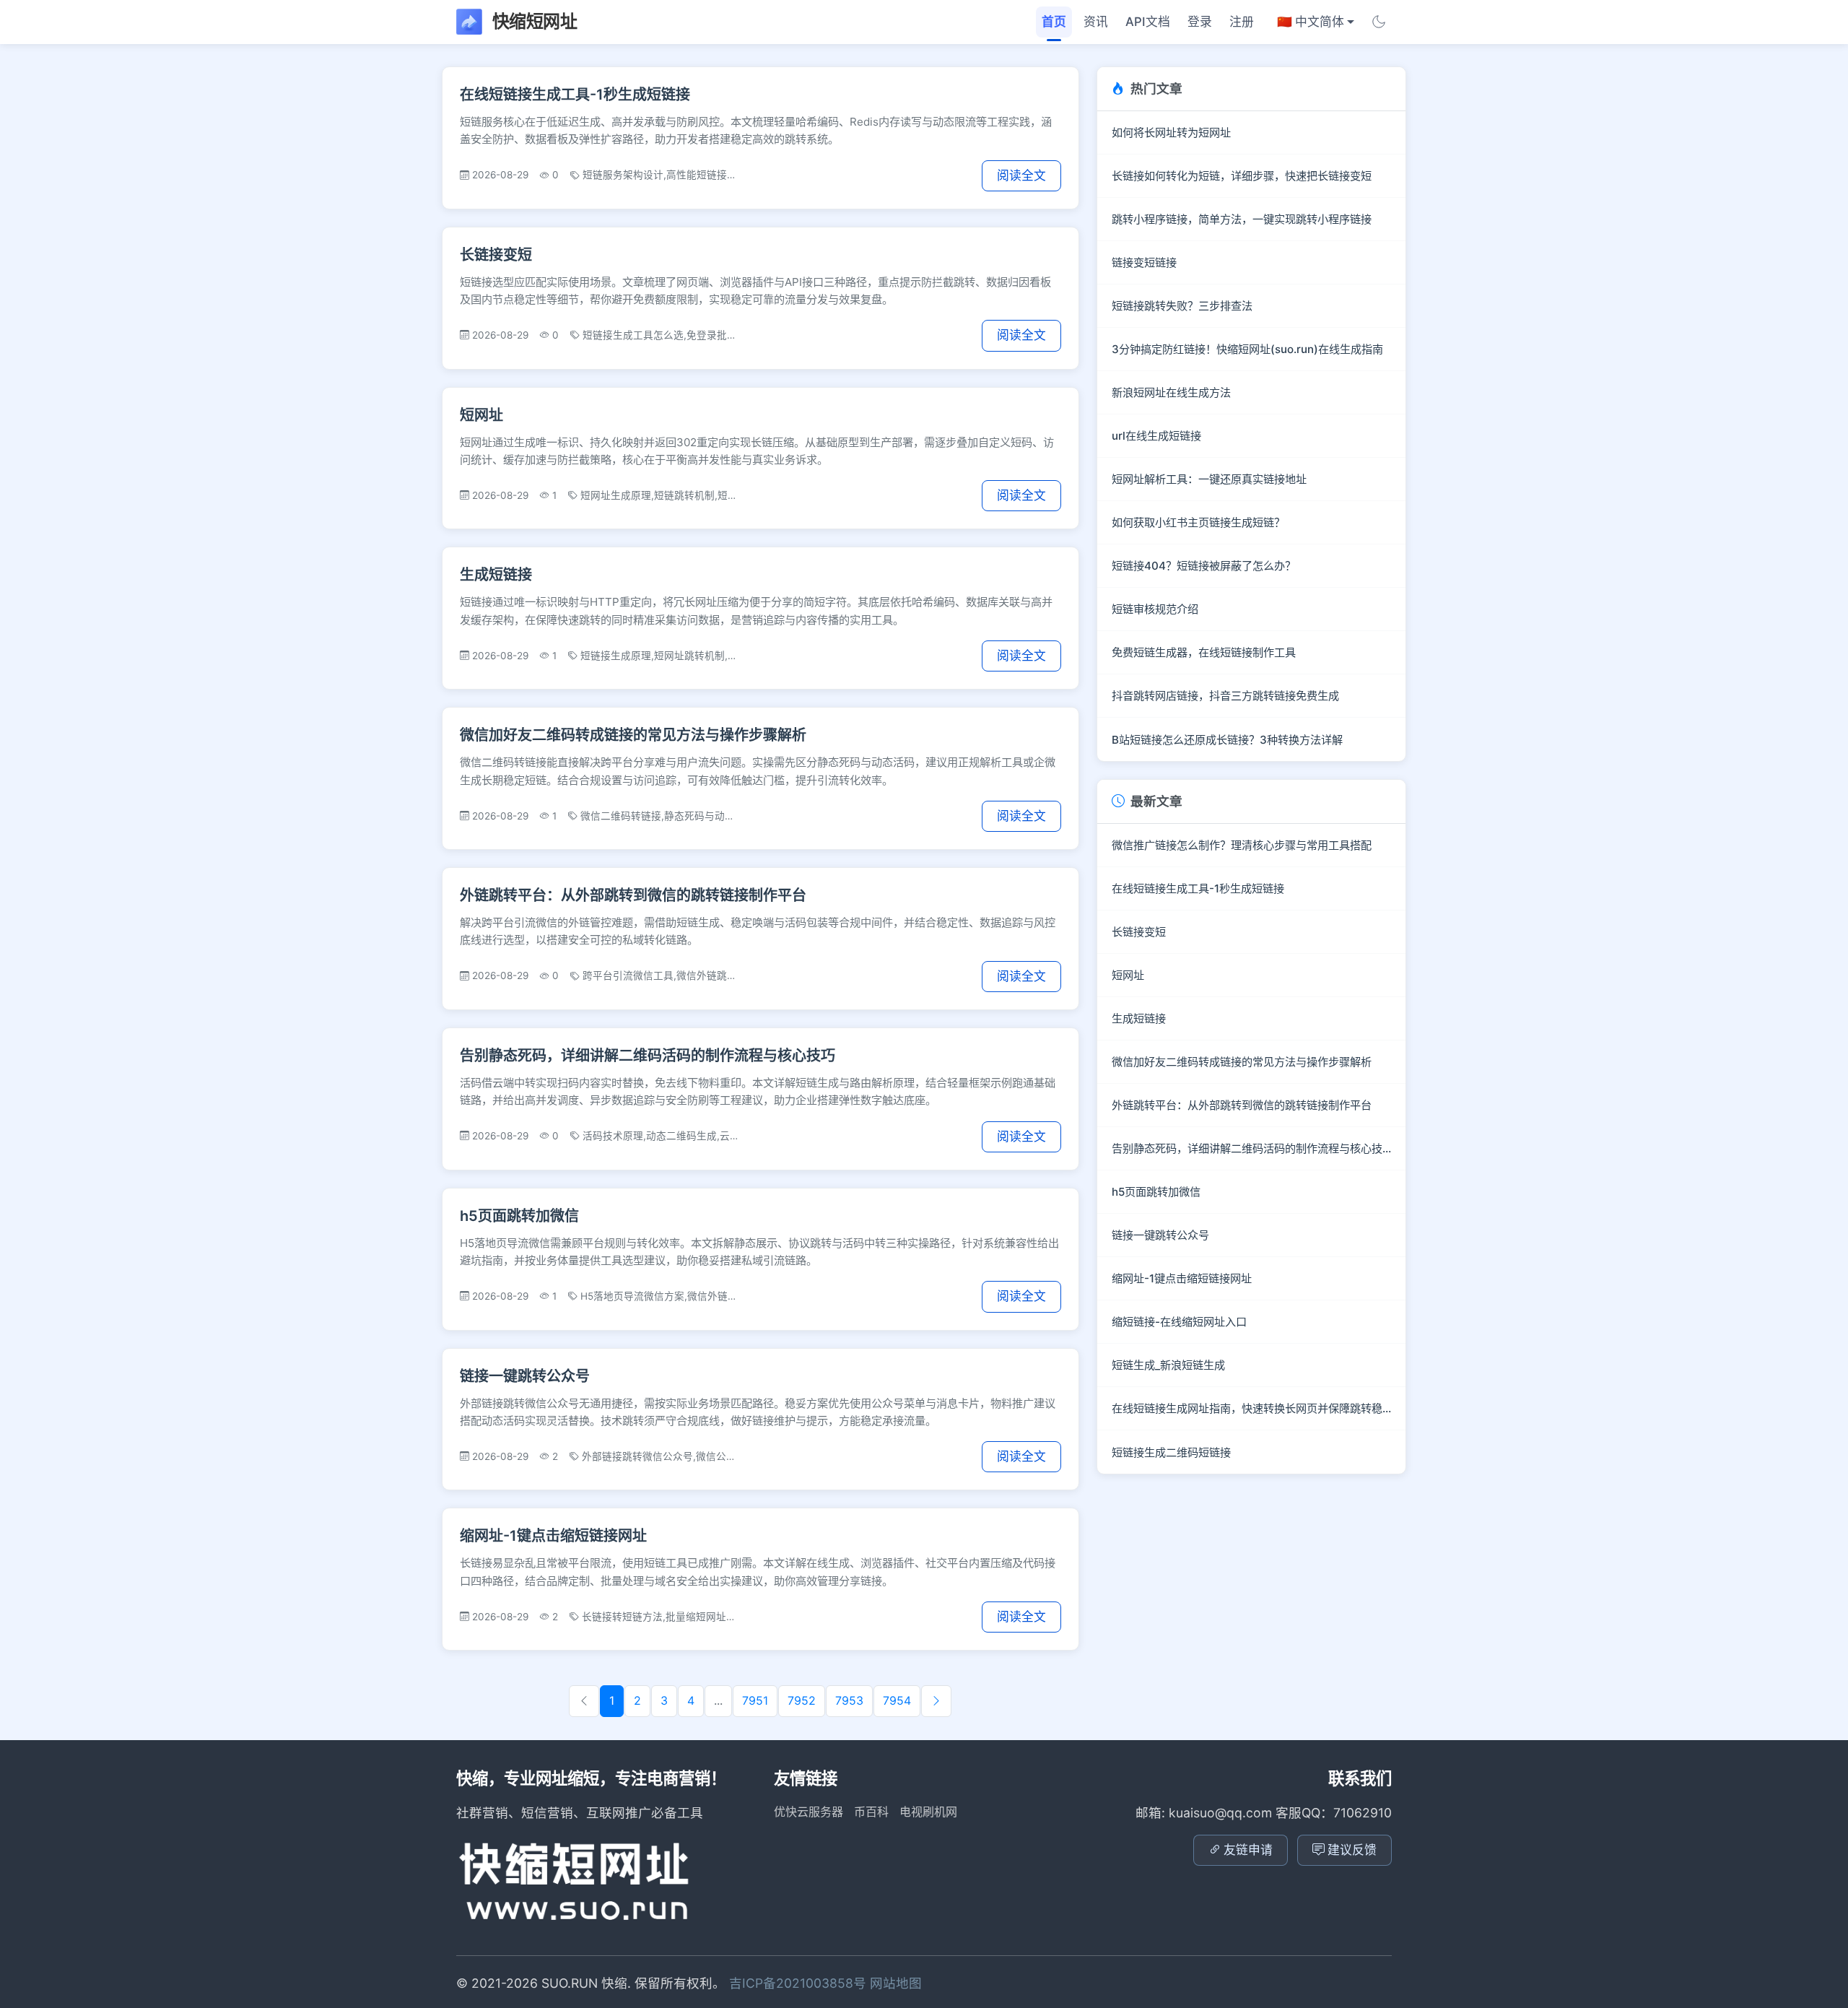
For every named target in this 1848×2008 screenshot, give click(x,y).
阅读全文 (1021, 175)
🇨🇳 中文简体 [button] (1311, 22)
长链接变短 (496, 255)
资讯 (1096, 22)
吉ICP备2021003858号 (799, 1983)
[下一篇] (936, 1701)
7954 (897, 1700)
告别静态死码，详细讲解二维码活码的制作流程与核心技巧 (648, 1056)
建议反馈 (1352, 1850)
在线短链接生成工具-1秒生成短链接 (575, 95)
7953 (849, 1700)
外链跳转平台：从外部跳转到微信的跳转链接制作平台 (633, 895)
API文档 (1148, 22)
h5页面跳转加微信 (519, 1216)
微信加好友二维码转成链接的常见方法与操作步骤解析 (633, 735)
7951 (755, 1700)
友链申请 (1248, 1850)
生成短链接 (496, 575)
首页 (1054, 22)
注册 (1242, 22)
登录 (1200, 22)
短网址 (481, 415)
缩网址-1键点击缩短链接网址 (553, 1536)
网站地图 (896, 1983)
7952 (802, 1700)
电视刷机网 (928, 1812)
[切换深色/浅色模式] (1379, 22)
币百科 (871, 1812)
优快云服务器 (808, 1812)
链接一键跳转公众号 (525, 1376)
